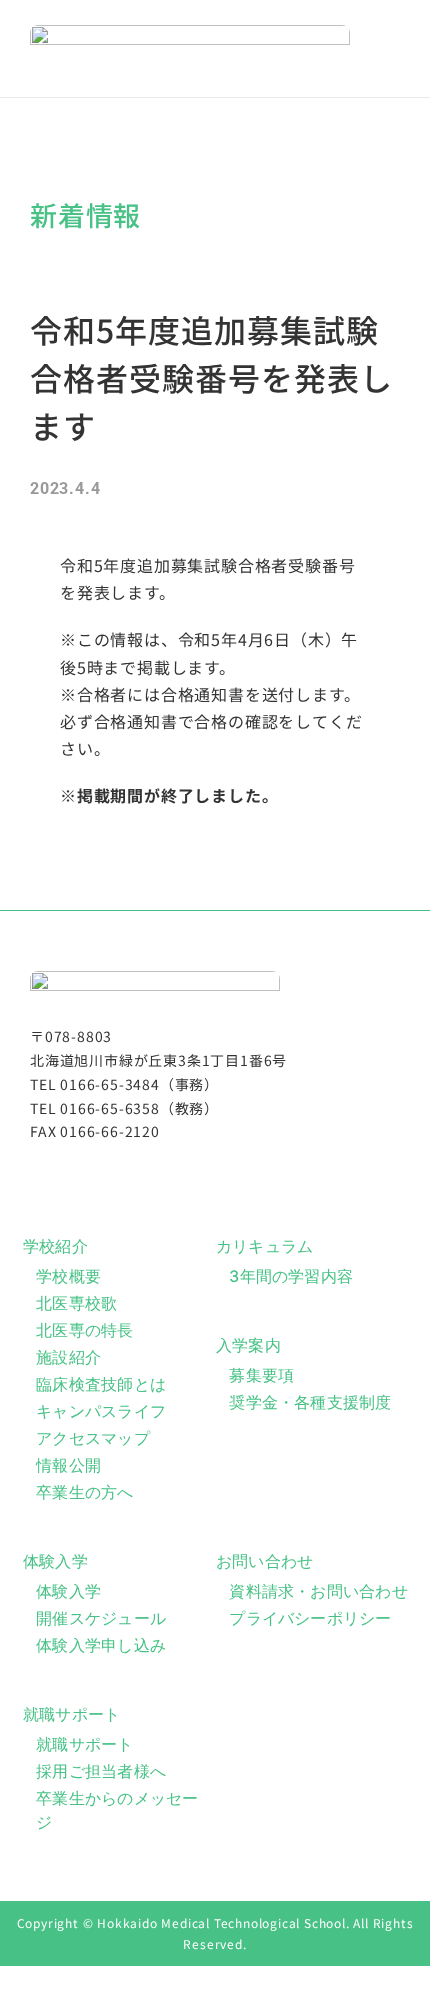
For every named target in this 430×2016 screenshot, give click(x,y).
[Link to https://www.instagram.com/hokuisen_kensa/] (208, 1172)
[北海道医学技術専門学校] (190, 33)
